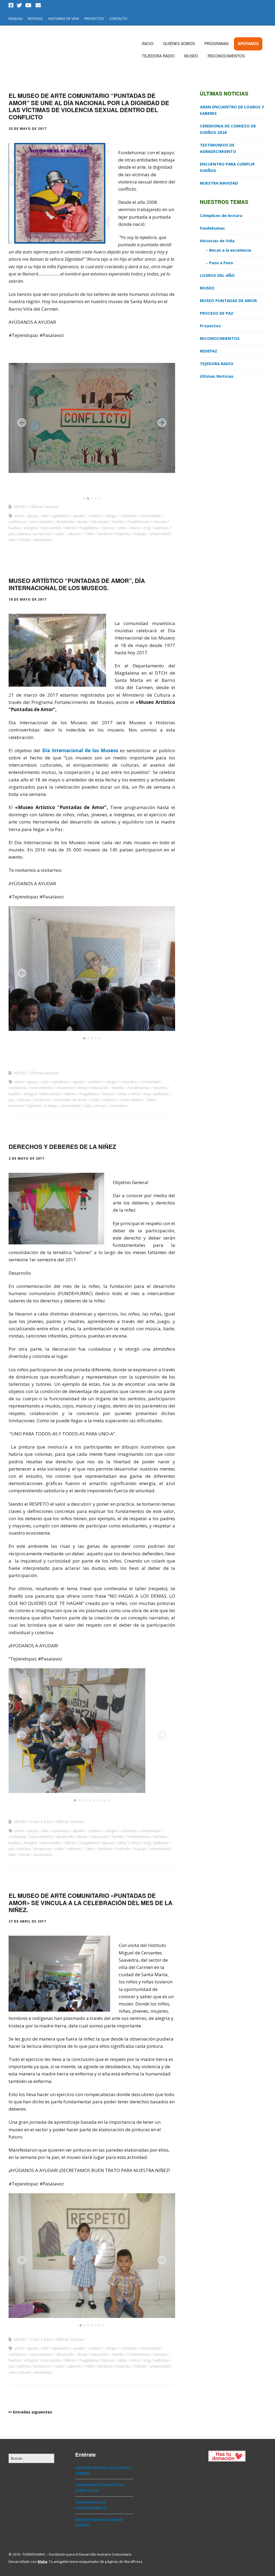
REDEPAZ (209, 351)
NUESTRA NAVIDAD (219, 183)
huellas (15, 528)
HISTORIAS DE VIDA (64, 19)
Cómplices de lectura (221, 215)
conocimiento (41, 522)
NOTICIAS (35, 19)
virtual (24, 540)
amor (19, 516)
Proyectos (210, 326)
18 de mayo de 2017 (28, 599)
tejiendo (123, 534)
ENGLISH (16, 19)
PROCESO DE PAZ (217, 313)
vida (12, 540)
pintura (24, 534)
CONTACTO (118, 19)
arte (45, 516)
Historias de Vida (217, 241)
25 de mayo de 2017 (28, 129)
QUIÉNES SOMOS (179, 43)
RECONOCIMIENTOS (226, 56)
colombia (129, 516)
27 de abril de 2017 (27, 1921)
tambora (105, 534)
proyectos (43, 534)
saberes (74, 534)
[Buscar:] (31, 2458)
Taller (89, 534)
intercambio (51, 528)
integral (31, 528)
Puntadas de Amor (71, 1100)
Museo (108, 528)
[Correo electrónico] (38, 5)
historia (160, 522)
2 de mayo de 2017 (26, 1158)
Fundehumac (139, 522)
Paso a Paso (42, 1822)
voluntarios (43, 540)
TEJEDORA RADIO (158, 56)
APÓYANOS (248, 43)
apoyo (33, 516)
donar (82, 522)
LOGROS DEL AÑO (217, 275)
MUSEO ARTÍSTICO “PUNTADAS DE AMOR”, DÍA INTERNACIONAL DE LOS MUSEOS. (77, 584)
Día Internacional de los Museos (80, 750)
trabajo (140, 534)
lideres (70, 528)
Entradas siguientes (32, 2412)
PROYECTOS (94, 19)
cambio (95, 516)
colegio (111, 516)
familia (118, 522)
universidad (160, 534)
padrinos (161, 528)
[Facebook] (12, 5)
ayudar (79, 516)
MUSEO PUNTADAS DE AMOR (228, 300)
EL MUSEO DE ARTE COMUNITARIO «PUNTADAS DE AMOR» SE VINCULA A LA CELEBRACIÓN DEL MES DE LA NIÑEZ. (91, 1903)
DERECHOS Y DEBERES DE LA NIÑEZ (62, 1146)
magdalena (89, 528)
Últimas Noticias (45, 507)
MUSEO (191, 56)
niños (135, 528)
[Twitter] (19, 5)
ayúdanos (61, 516)
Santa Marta (131, 1100)
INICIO (148, 43)
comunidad (150, 516)
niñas (122, 528)
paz (12, 534)
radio (59, 534)
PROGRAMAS (216, 43)
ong (147, 528)
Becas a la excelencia (230, 250)
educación (100, 522)
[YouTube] (28, 5)
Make (42, 2562)
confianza (17, 522)
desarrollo (65, 522)
